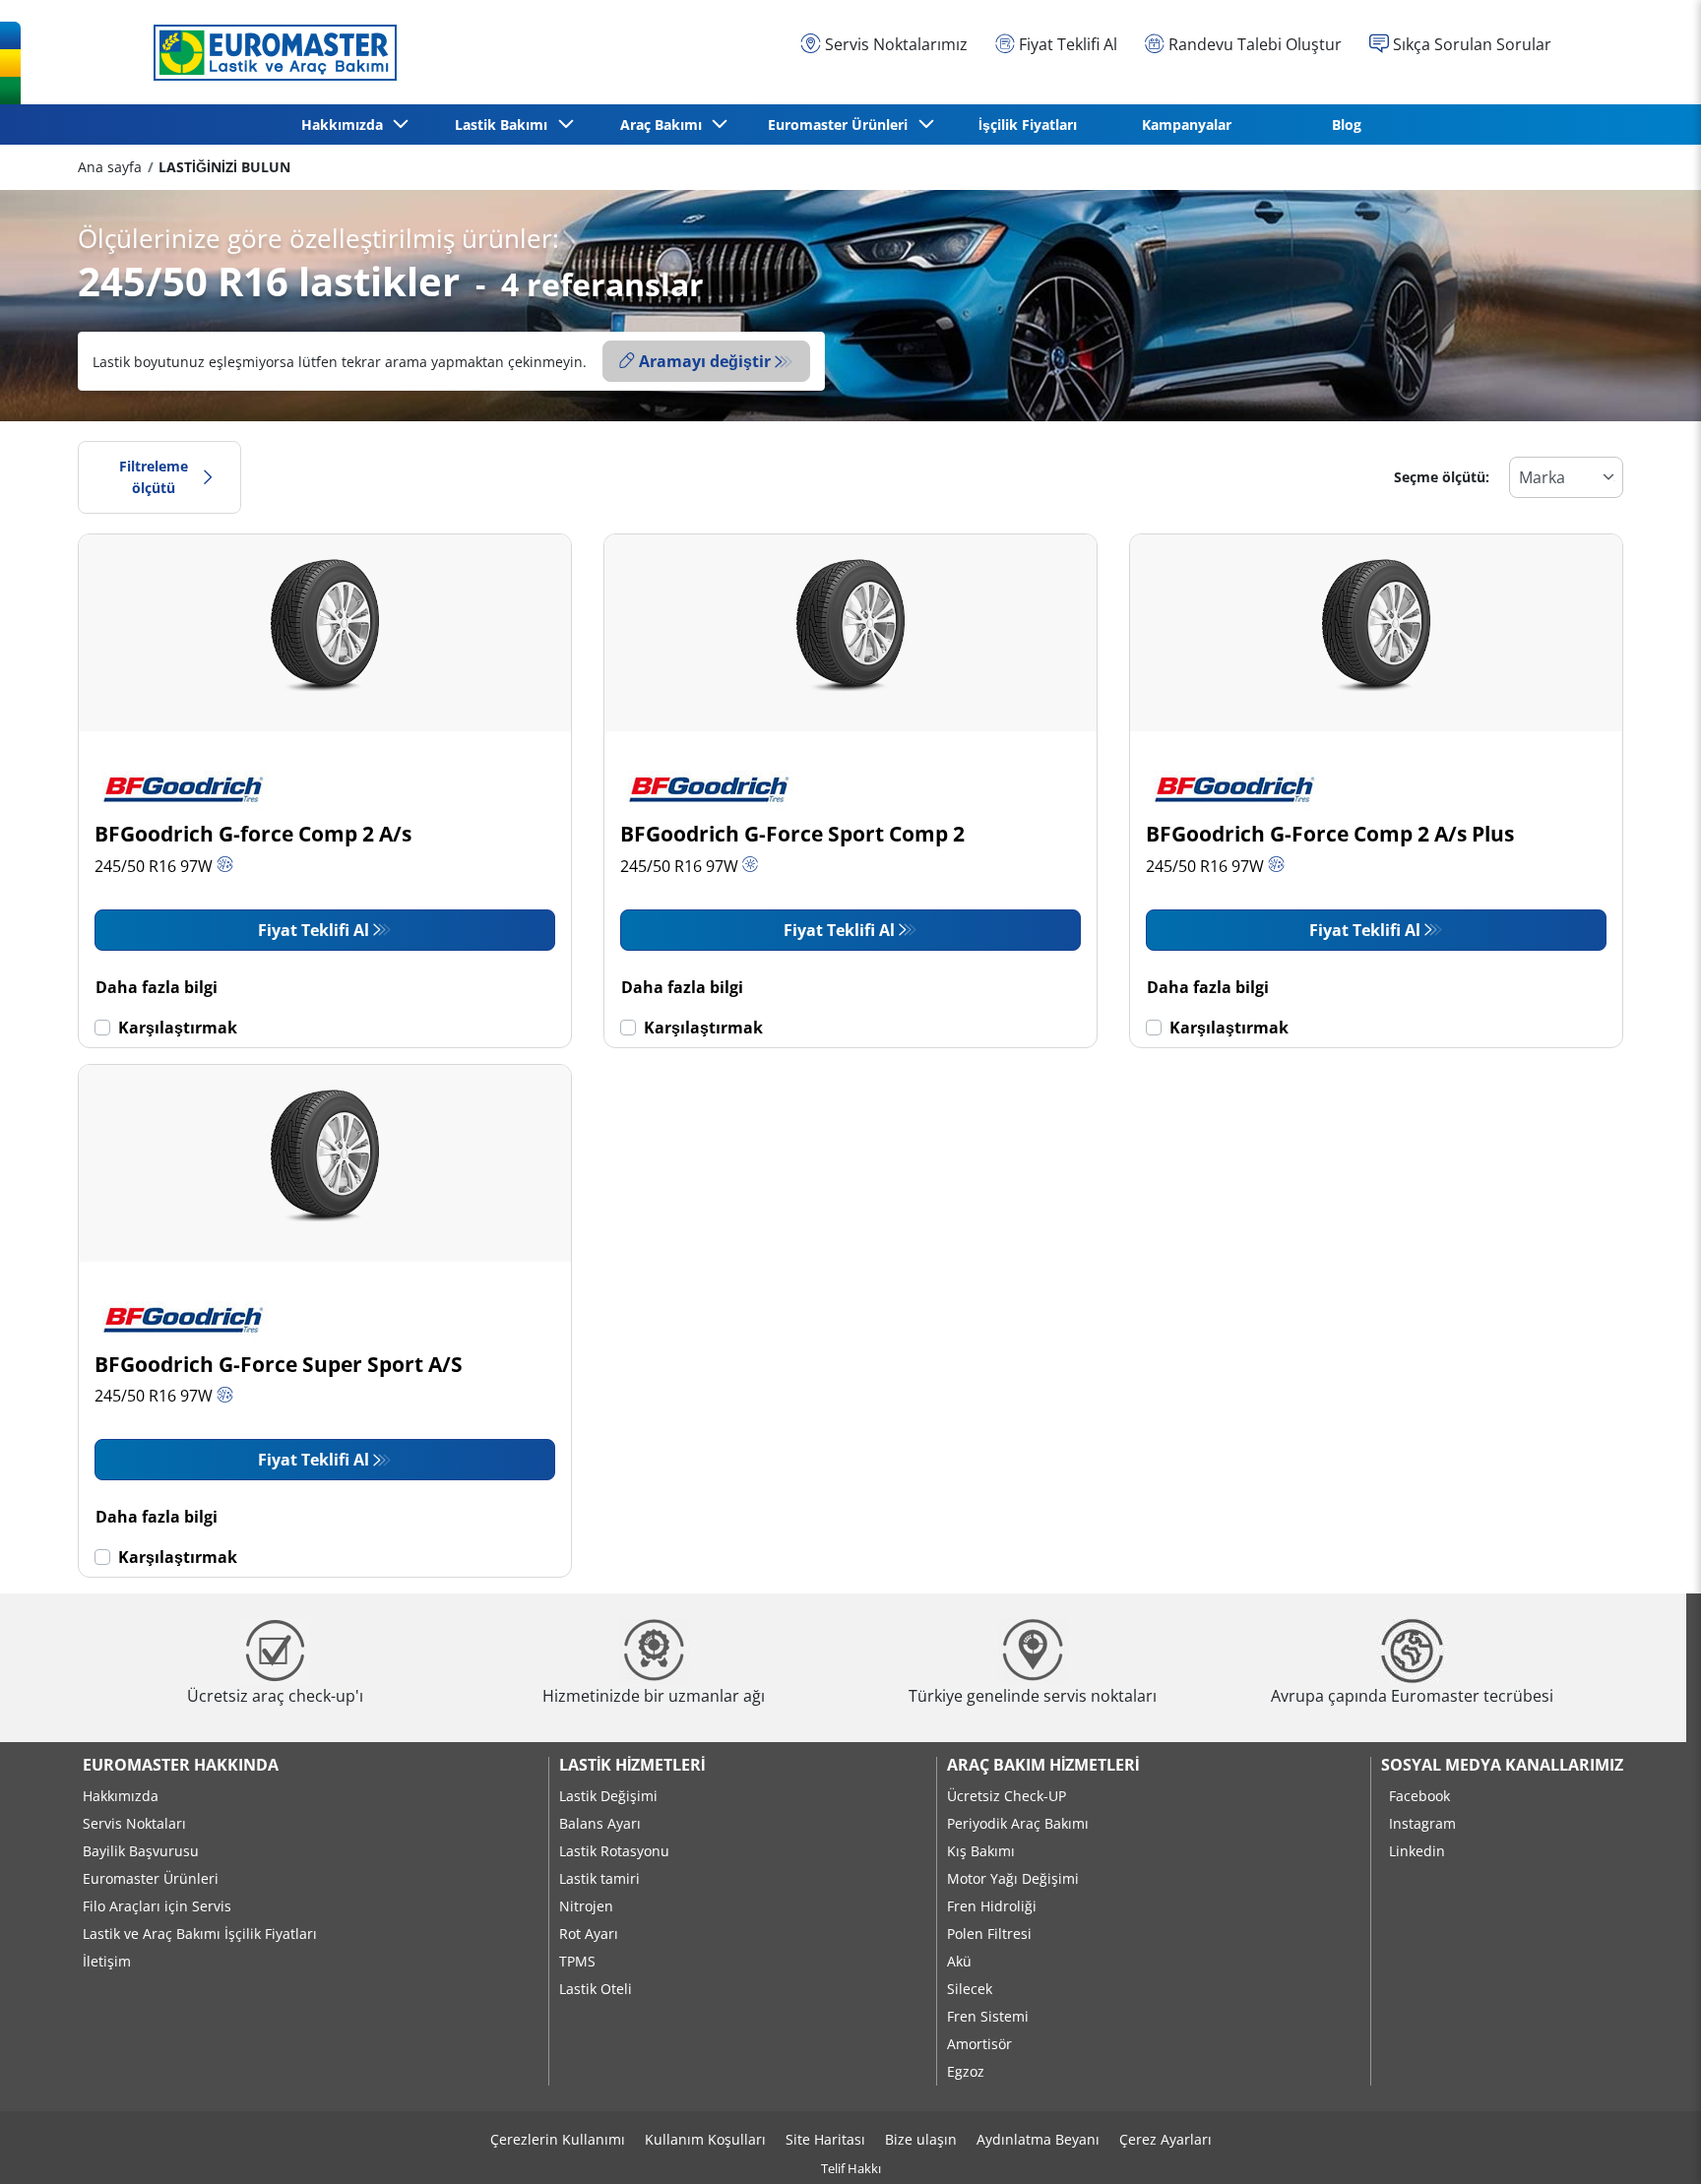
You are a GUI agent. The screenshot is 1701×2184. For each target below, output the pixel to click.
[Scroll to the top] (1649, 2142)
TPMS (577, 1961)
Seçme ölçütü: (1442, 477)
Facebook (1419, 1796)
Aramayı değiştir (705, 361)
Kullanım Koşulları (705, 2139)
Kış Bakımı (981, 1851)
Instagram (1422, 1823)
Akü (959, 1961)
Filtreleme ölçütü (154, 477)
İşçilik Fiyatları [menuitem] (1028, 125)
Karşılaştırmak (178, 1028)
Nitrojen (586, 1906)
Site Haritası (825, 2139)
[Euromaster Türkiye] (270, 52)
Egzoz (966, 2071)
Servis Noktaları (134, 1823)
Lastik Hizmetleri (632, 1765)
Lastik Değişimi (608, 1796)
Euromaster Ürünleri (151, 1878)
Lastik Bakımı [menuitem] (505, 125)
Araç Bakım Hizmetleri (1043, 1765)
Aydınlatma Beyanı (1038, 2139)
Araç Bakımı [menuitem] (665, 125)
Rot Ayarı (589, 1934)
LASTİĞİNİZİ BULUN (224, 167)
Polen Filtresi (989, 1934)
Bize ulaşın (921, 2139)
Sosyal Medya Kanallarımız (1502, 1765)
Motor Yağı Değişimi (1013, 1878)
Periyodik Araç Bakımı (1018, 1823)
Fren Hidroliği (992, 1906)
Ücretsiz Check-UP (1007, 1796)
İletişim (107, 1961)
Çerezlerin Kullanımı (558, 2139)
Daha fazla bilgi (157, 987)
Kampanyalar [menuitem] (1187, 125)
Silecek (970, 1989)
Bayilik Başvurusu (141, 1851)
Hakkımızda (121, 1796)
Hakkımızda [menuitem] (346, 125)
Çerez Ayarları (1165, 2139)
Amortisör (979, 2044)
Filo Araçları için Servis (157, 1906)
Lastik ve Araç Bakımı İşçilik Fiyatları (200, 1934)
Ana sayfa (110, 167)
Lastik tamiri (599, 1878)
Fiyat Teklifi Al (314, 930)
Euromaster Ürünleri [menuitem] (842, 125)
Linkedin (1417, 1851)
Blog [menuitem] (1347, 125)
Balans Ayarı (600, 1823)
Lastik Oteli (596, 1989)
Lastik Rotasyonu (614, 1851)
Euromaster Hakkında (181, 1765)
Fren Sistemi (988, 2016)
